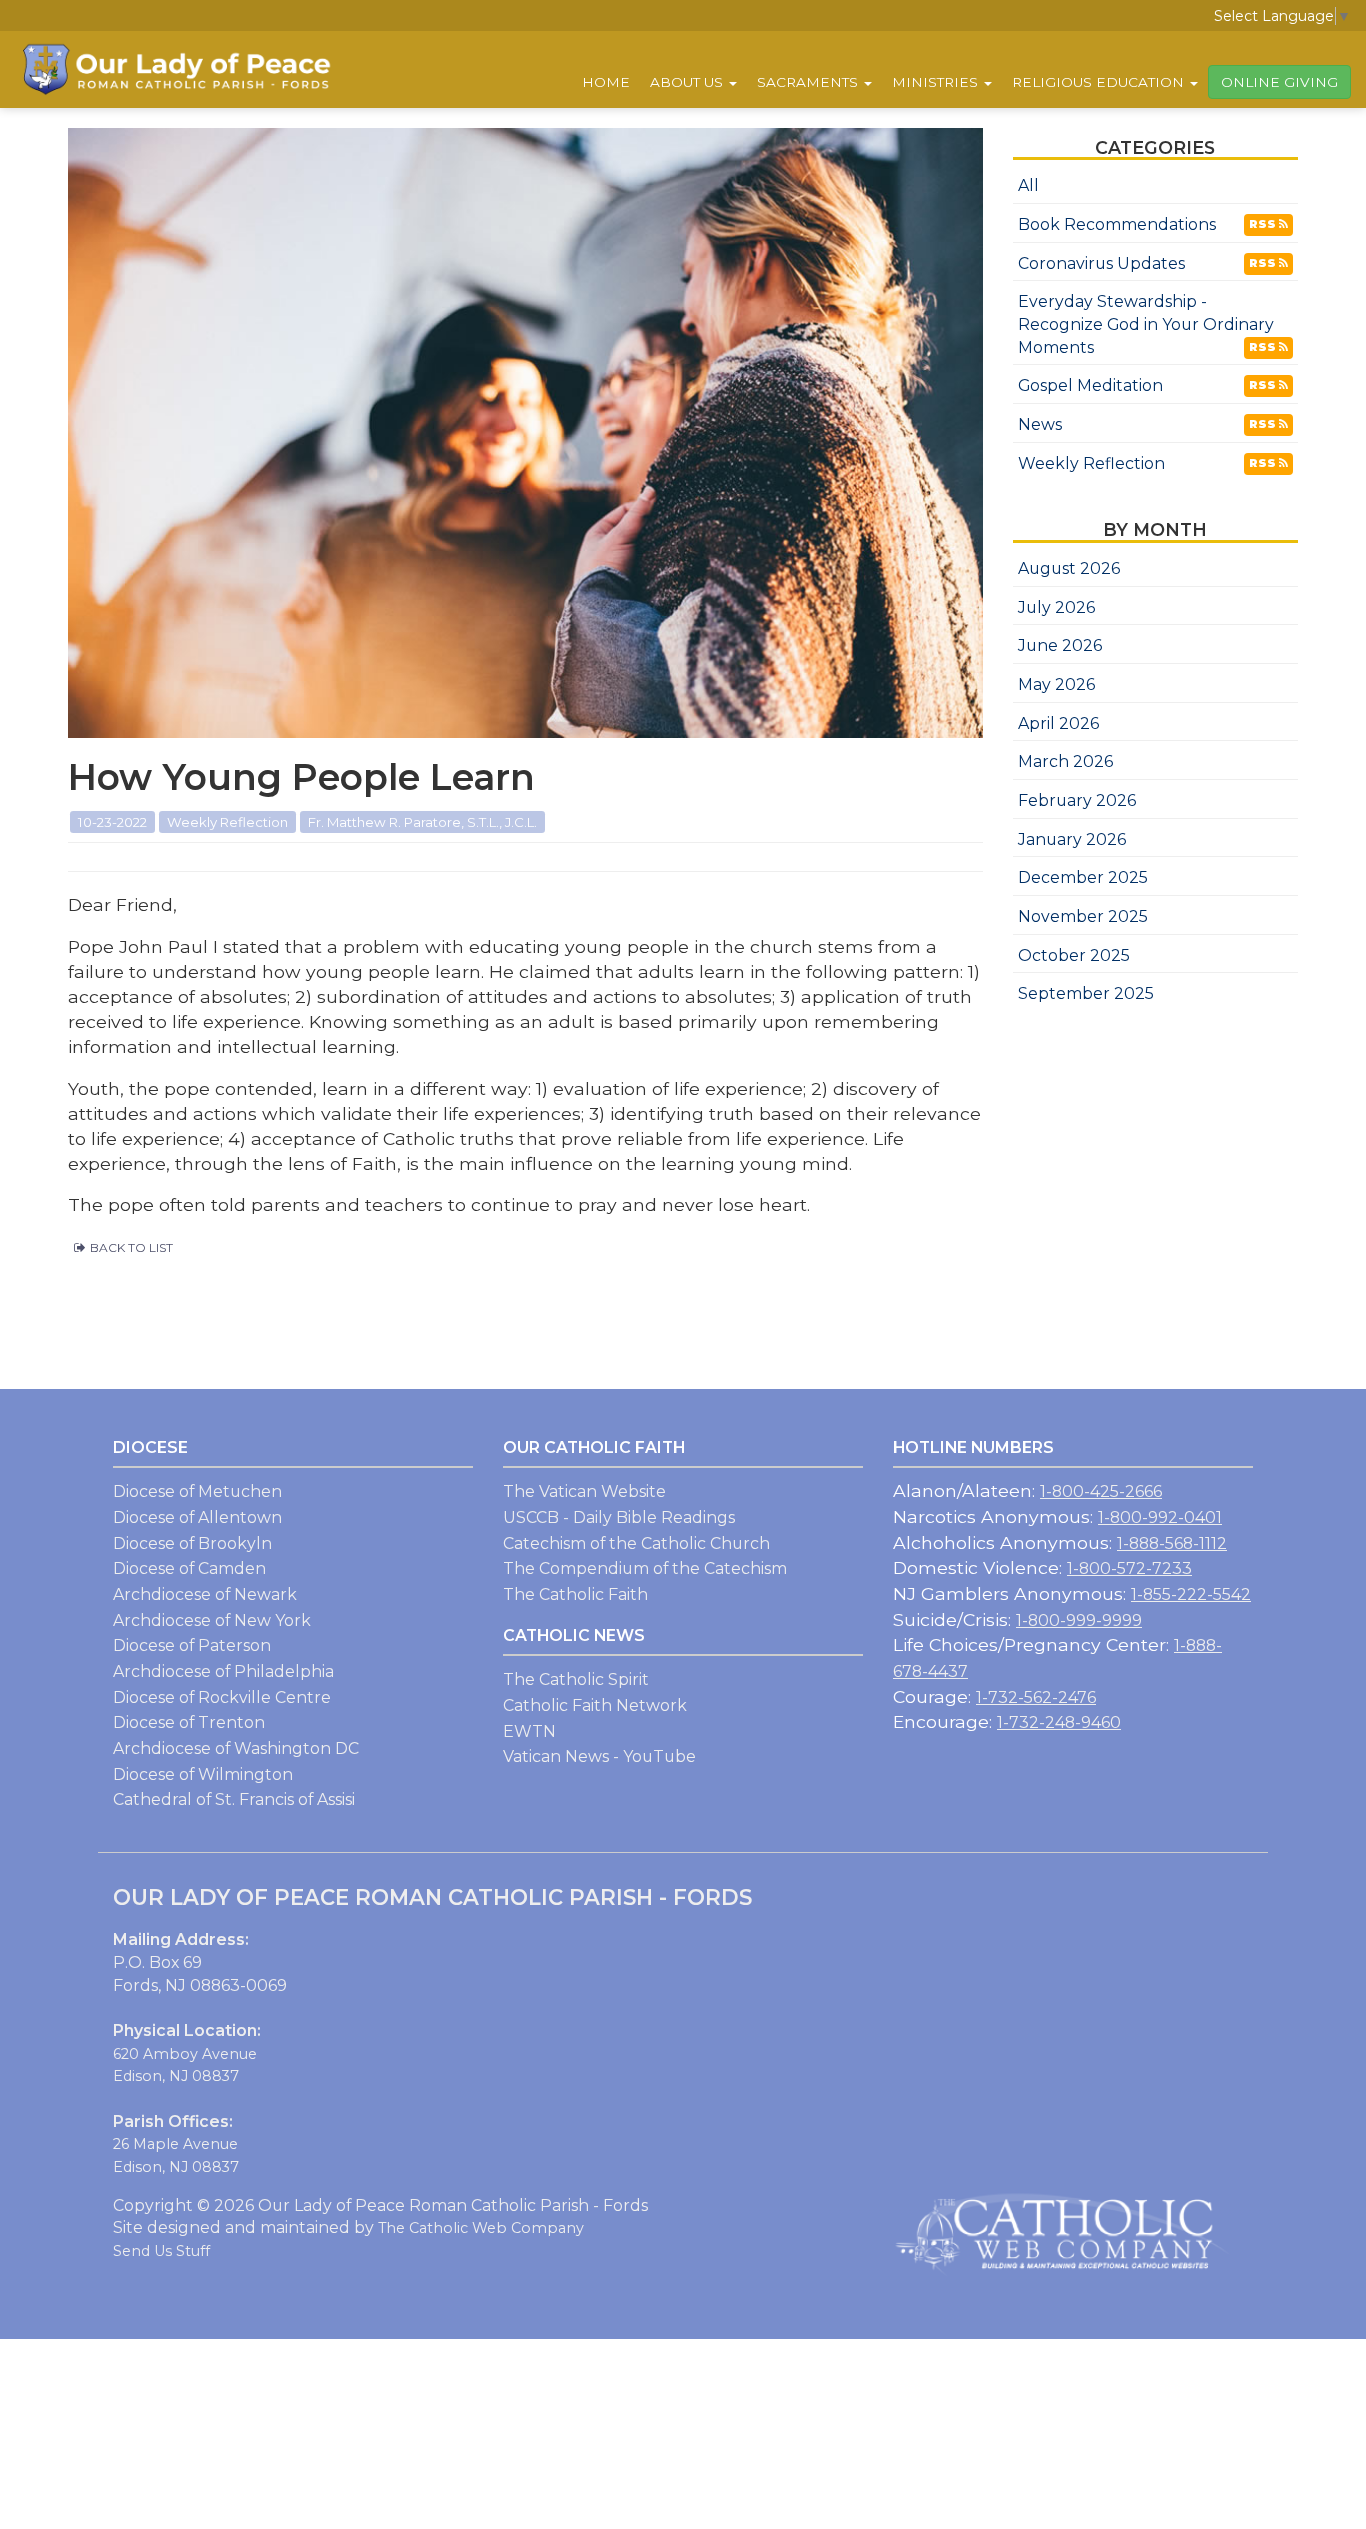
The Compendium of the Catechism (645, 1568)
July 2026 (1056, 607)
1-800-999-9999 (1079, 1620)
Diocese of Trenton (189, 1722)
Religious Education (1100, 82)
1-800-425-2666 (1101, 1491)
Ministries (937, 82)
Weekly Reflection (1091, 463)
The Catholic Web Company (481, 2228)
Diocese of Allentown (197, 1517)
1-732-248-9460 (1059, 1722)
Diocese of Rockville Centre (222, 1697)
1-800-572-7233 (1129, 1568)
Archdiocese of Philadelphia (223, 1671)
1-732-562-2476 (1036, 1697)
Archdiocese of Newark (205, 1594)
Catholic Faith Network (595, 1705)
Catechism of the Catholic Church (636, 1543)
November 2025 (1083, 916)
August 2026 (1069, 568)
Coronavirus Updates (1101, 263)
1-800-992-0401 (1160, 1517)
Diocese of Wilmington (203, 1774)
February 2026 (1077, 800)
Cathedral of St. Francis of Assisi (234, 1799)
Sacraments (809, 82)
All (1028, 185)
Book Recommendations (1117, 224)
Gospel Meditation (1090, 385)
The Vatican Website (584, 1491)
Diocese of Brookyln (192, 1543)
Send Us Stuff (161, 2251)
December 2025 (1083, 877)
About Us (688, 82)
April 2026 (1058, 723)
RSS (1264, 224)
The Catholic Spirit (576, 1679)
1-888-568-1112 (1172, 1543)
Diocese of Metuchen (197, 1491)
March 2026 (1065, 761)
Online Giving (1279, 82)
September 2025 (1086, 993)
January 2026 (1072, 839)
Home (606, 82)
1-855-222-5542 (1191, 1594)
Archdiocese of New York (212, 1620)
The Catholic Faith (575, 1594)
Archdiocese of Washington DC (236, 1748)
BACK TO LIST (131, 1247)
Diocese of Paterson (192, 1645)
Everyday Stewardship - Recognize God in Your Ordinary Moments (1146, 324)
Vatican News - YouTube (599, 1756)
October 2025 (1074, 955)
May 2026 (1056, 684)
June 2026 (1060, 645)
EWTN (529, 1731)
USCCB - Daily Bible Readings (619, 1517)
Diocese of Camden (189, 1568)
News (1040, 424)
